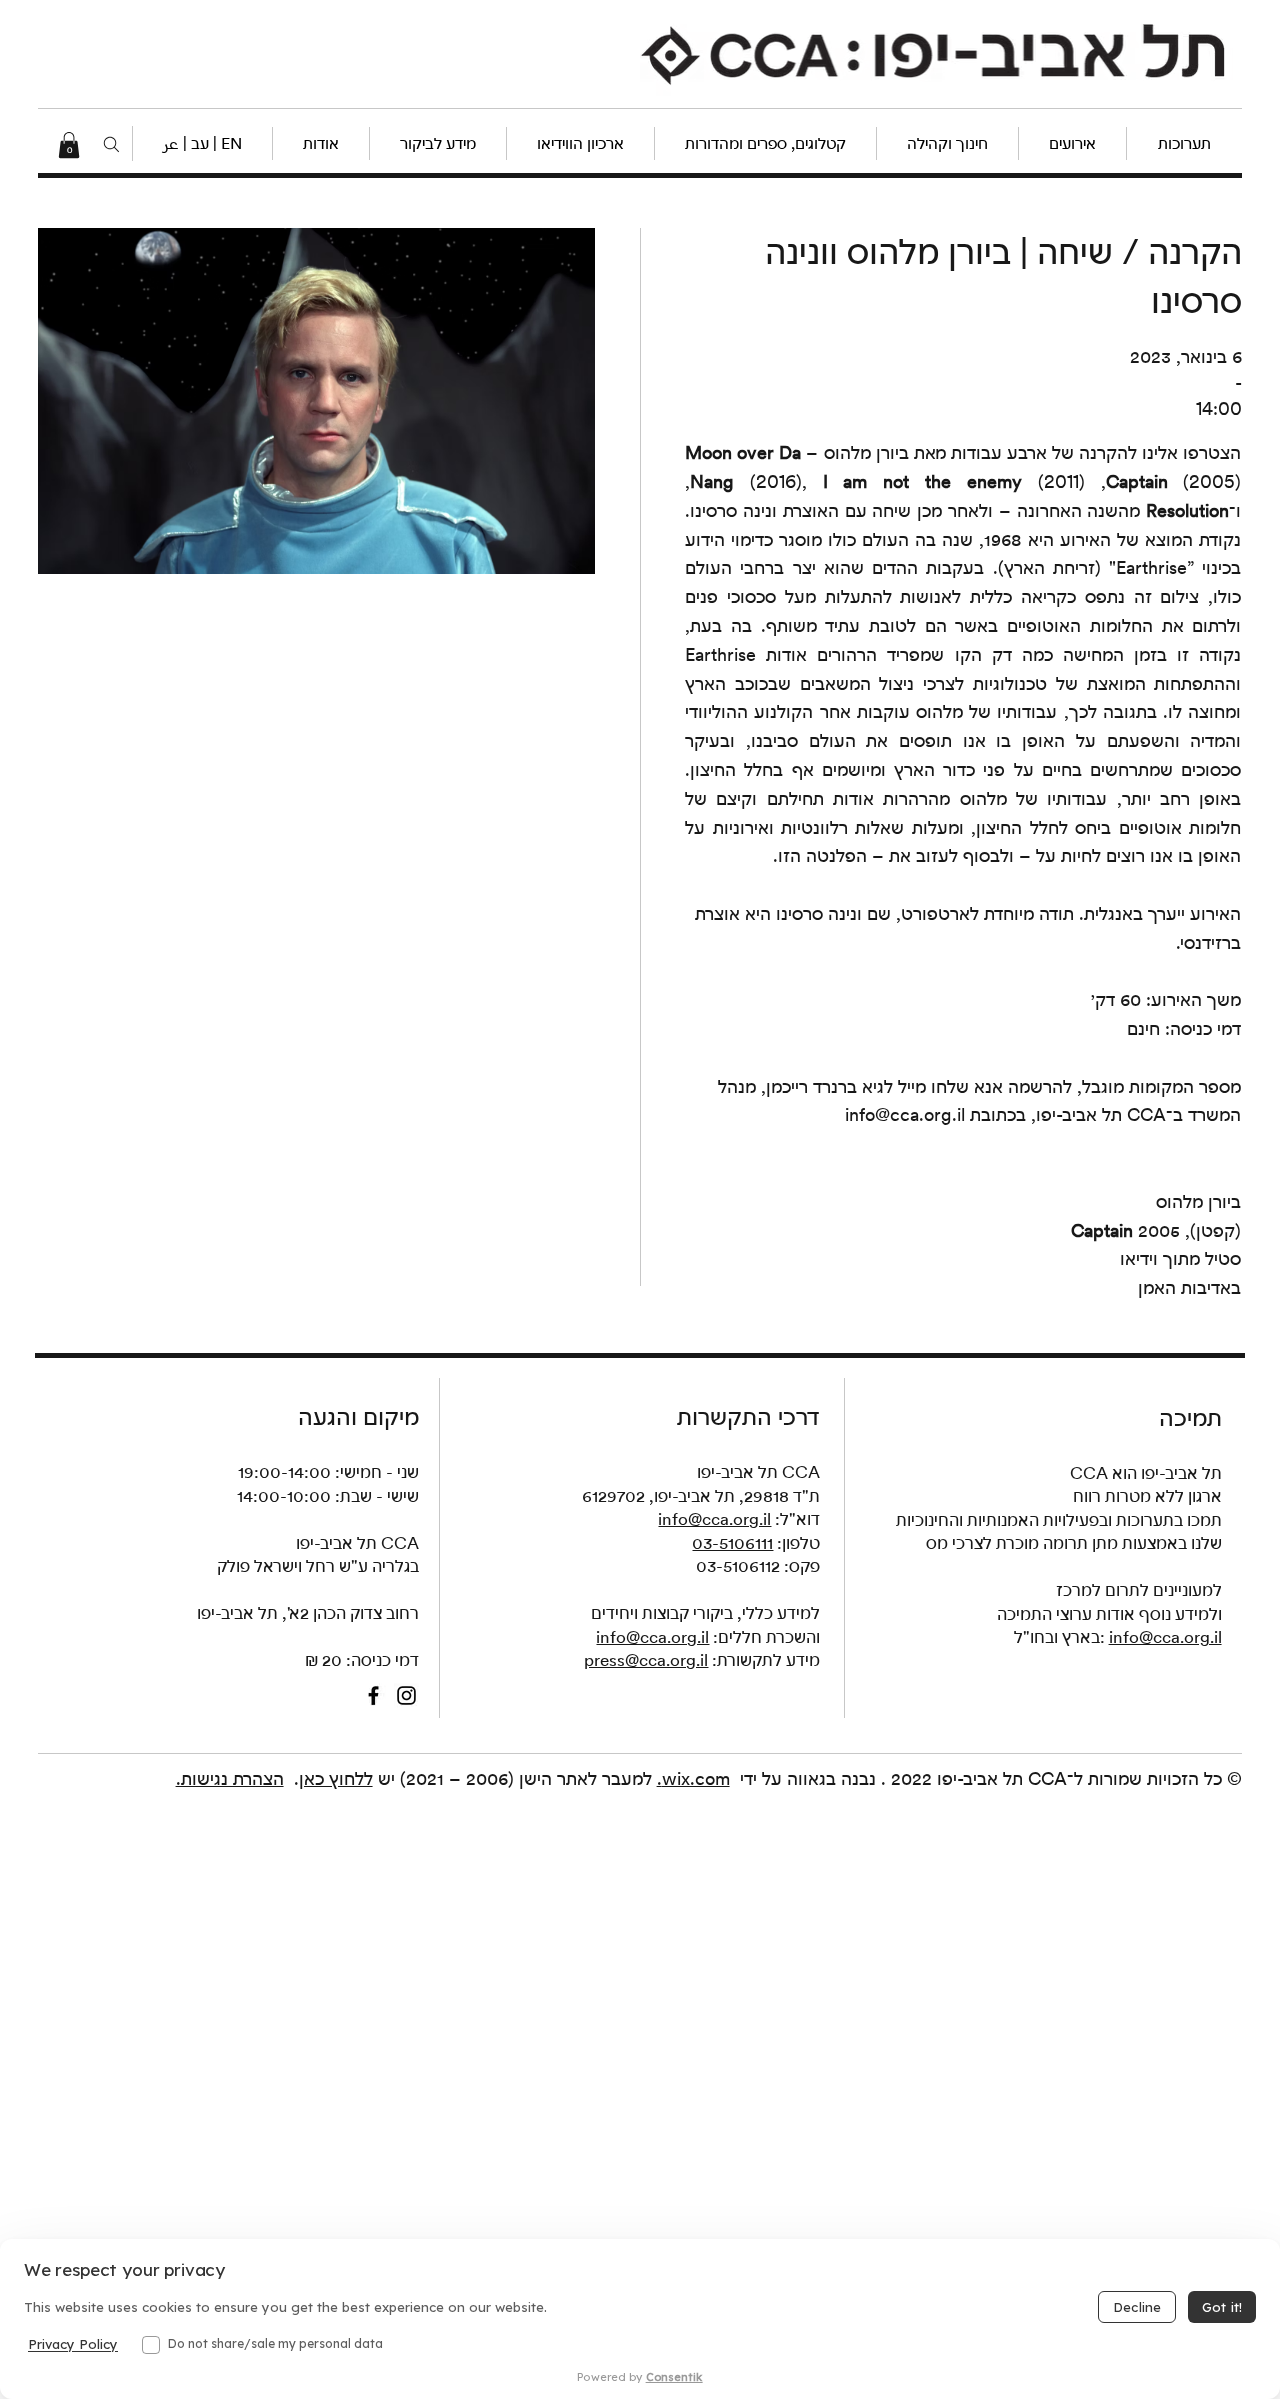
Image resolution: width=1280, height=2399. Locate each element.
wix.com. (693, 1778)
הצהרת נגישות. (230, 1778)
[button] (202, 143)
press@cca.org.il (646, 1660)
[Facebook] (373, 1695)
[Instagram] (406, 1695)
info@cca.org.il (905, 1114)
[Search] (111, 145)
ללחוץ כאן (336, 1778)
